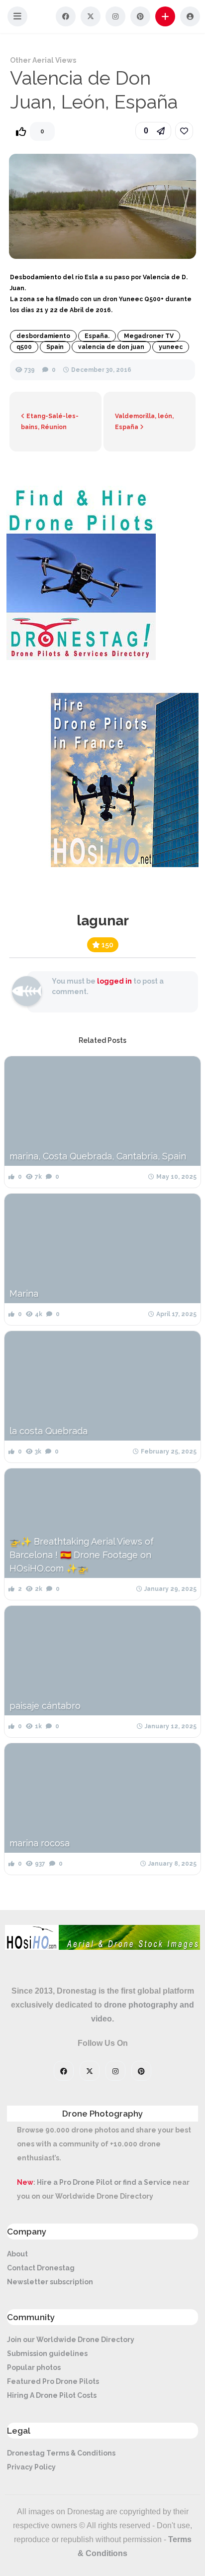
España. (97, 336)
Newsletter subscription (50, 2282)
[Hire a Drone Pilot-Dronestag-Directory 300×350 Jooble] (81, 658)
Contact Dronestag (41, 2268)
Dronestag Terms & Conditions (61, 2453)
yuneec (171, 347)
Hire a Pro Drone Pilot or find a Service (104, 2182)
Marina (24, 1293)
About (17, 2254)
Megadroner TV (149, 336)
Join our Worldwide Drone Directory (71, 2340)
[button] (17, 16)
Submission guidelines (47, 2353)
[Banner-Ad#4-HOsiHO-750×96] (102, 1947)
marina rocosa (40, 1843)
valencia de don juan (111, 347)
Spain (55, 347)
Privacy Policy (31, 2467)
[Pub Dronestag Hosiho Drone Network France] (119, 865)
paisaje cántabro (45, 1706)
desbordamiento (43, 336)
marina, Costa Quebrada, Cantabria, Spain (98, 1156)
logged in (114, 981)
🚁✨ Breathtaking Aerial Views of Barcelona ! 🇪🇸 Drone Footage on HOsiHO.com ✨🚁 (82, 1555)
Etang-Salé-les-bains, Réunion (50, 422)
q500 (24, 347)
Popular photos (34, 2367)
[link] (184, 131)
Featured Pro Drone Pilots (53, 2381)
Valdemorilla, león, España (144, 422)
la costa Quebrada (49, 1431)
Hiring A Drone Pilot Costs (52, 2395)
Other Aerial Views (43, 60)
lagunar (103, 921)
